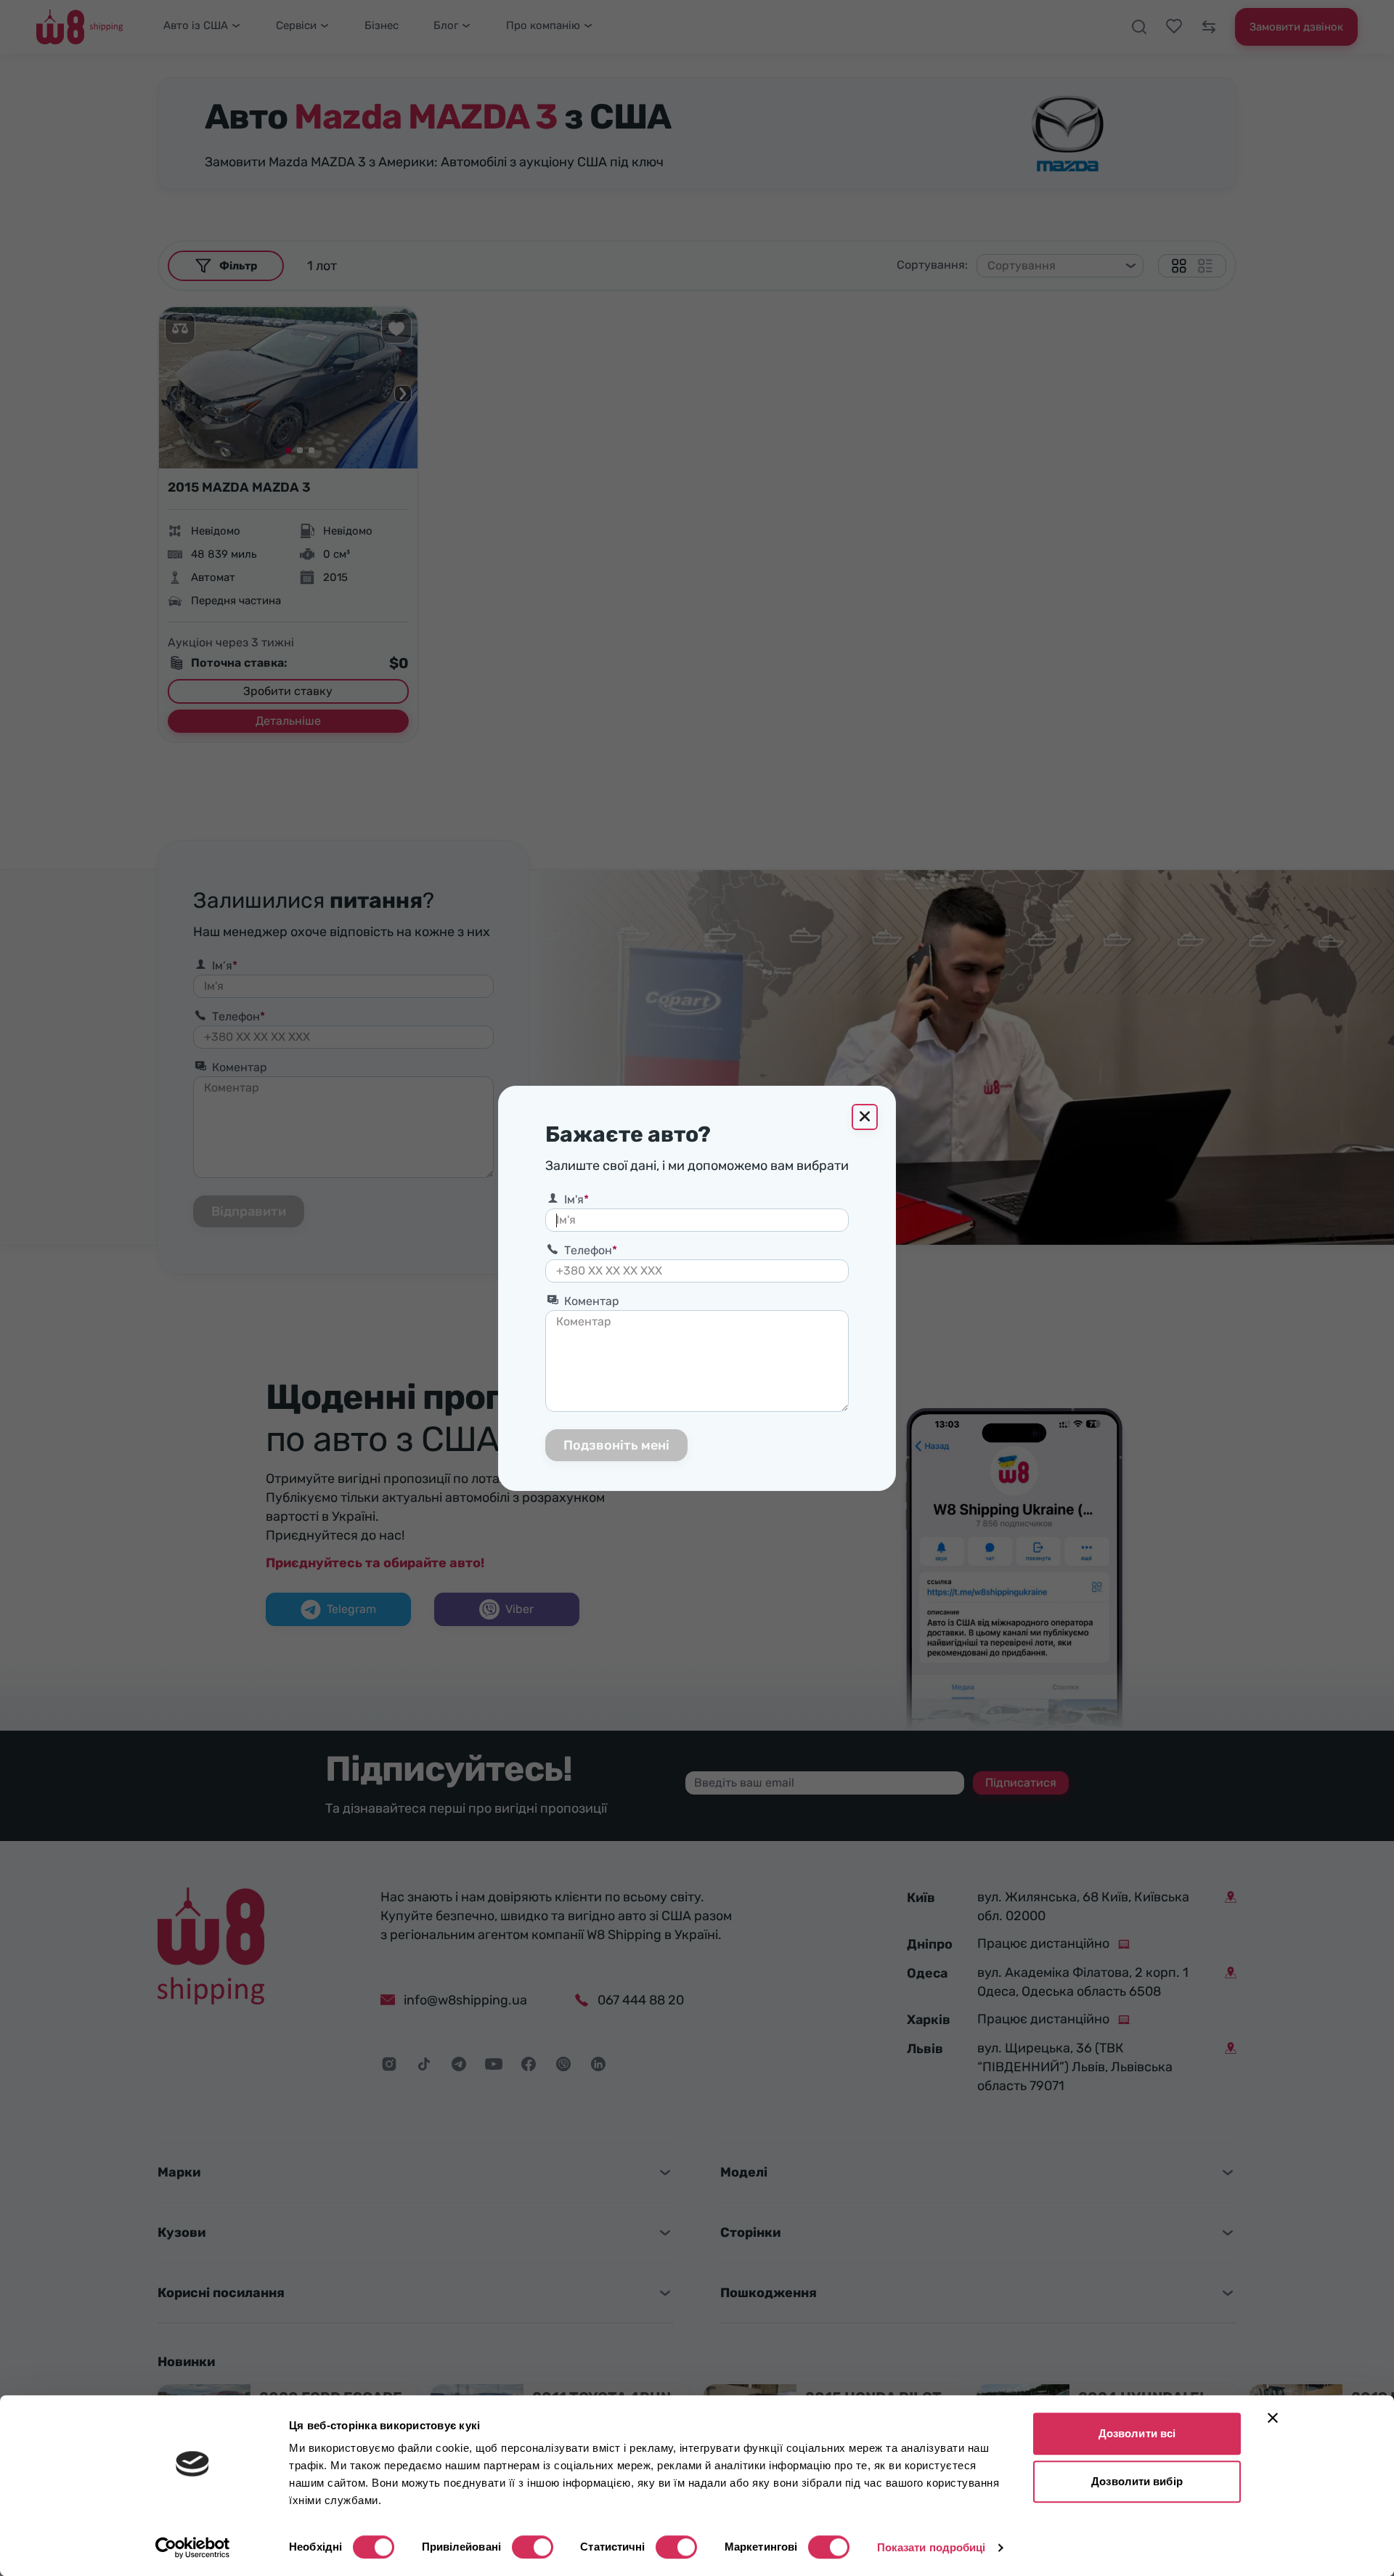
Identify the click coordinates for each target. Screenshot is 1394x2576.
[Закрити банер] (1273, 2418)
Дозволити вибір (1137, 2481)
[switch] (533, 2547)
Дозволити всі (1137, 2433)
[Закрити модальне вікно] (865, 1117)
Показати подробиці (932, 2547)
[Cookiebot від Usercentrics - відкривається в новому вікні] (193, 2548)
